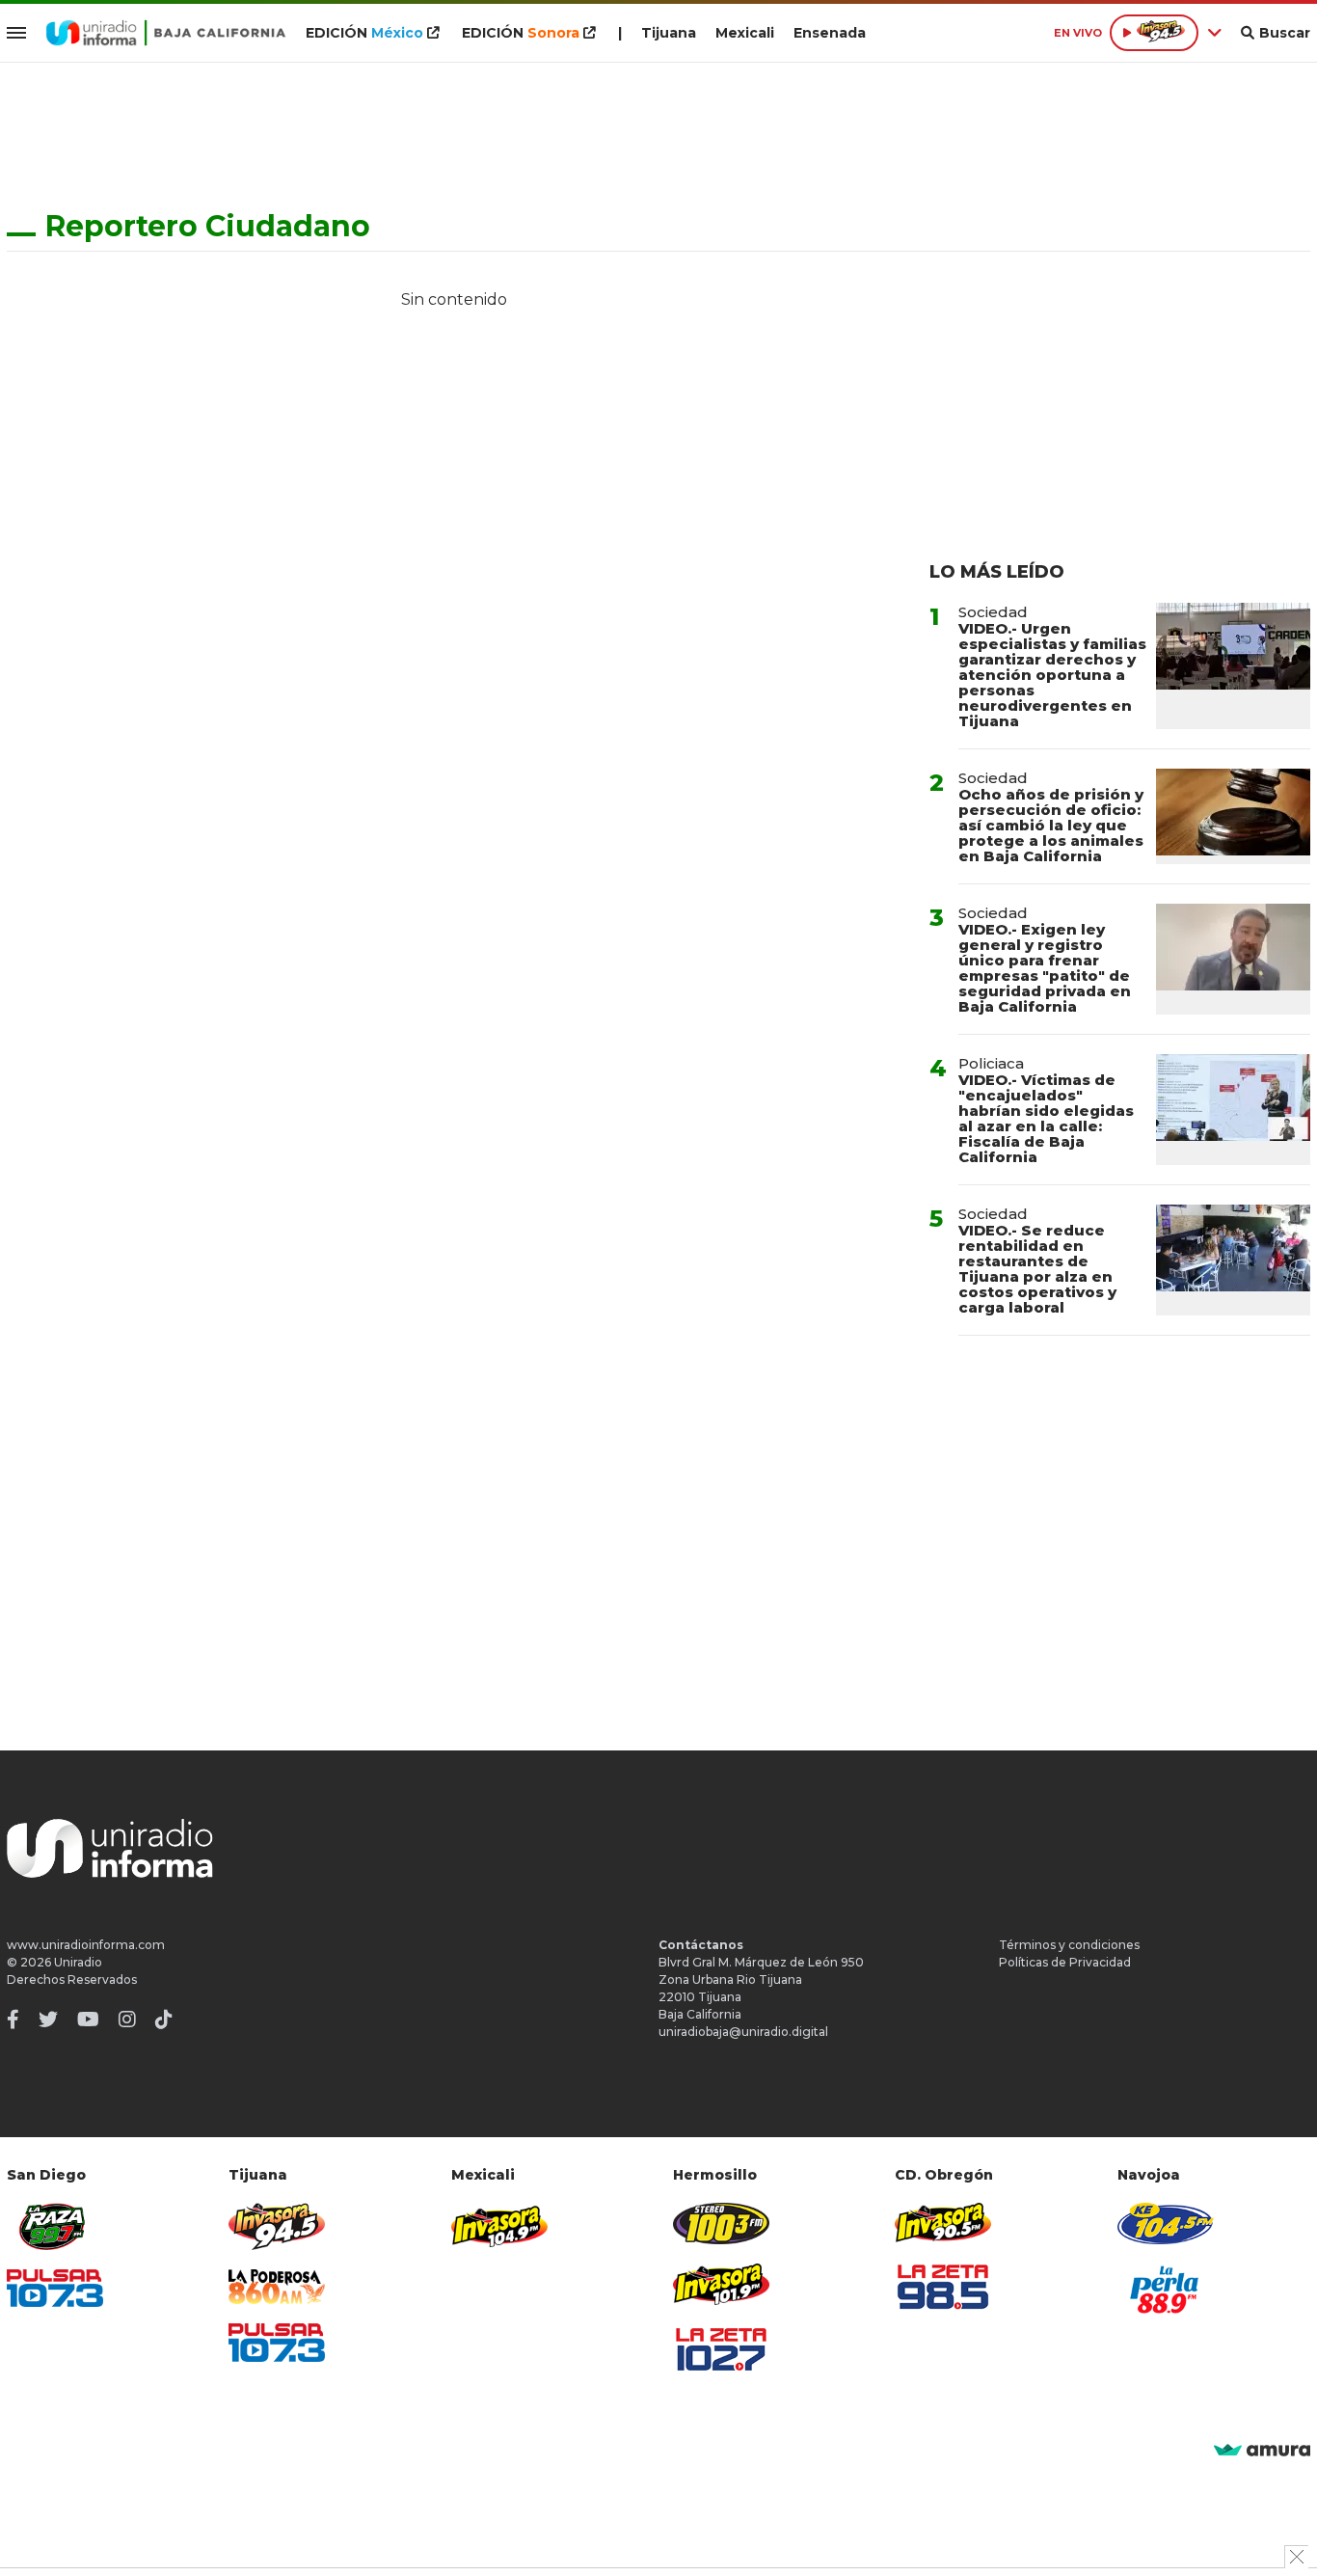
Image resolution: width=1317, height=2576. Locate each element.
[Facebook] (13, 2020)
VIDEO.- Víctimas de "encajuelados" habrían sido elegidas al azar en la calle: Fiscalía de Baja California (1046, 1118)
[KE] (1166, 2223)
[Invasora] (55, 2226)
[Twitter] (48, 2020)
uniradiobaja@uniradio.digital (743, 2032)
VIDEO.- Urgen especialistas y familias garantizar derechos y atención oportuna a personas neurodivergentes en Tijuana (1052, 675)
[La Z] (721, 2349)
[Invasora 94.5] (277, 2226)
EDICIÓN (364, 33)
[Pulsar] (55, 2288)
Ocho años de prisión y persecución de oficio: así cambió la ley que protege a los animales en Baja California (1051, 825)
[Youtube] (88, 2020)
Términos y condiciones (1069, 1945)
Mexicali (745, 33)
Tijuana (669, 33)
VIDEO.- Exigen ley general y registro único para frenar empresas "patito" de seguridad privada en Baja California (1045, 968)
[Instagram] (127, 2020)
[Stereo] (721, 2223)
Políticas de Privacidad (1065, 1962)
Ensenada (830, 33)
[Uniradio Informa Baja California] (166, 33)
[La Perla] (1166, 2290)
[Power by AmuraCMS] (1262, 2451)
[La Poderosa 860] (277, 2287)
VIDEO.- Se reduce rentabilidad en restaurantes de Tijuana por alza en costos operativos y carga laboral (1037, 1269)
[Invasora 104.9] (499, 2225)
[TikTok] (164, 2020)
